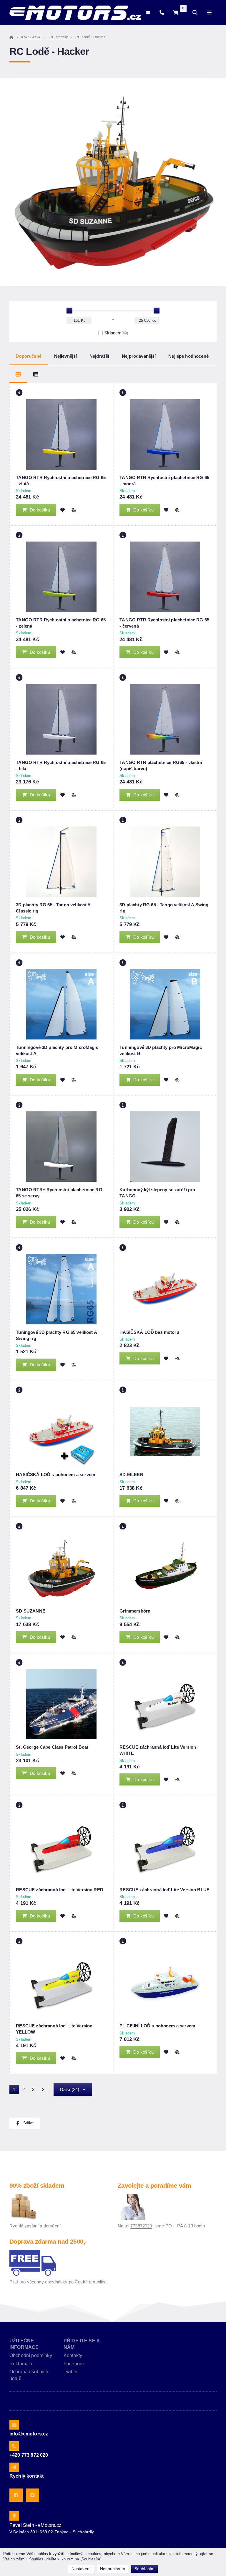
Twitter (71, 2372)
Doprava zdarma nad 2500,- (48, 2241)
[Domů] (75, 13)
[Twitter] (33, 2495)
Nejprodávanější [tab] (139, 356)
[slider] (69, 311)
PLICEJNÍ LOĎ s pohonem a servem (157, 2026)
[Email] (148, 13)
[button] (74, 510)
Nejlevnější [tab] (66, 356)
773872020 (141, 2226)
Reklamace (21, 2364)
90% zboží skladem (37, 2185)
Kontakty (73, 2355)
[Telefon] (162, 13)
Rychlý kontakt (26, 2476)
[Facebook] (16, 2495)
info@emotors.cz (29, 2434)
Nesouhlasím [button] (113, 2569)
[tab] (18, 374)
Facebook (74, 2364)
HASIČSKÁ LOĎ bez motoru (149, 1332)
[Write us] (14, 2467)
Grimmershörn (135, 1611)
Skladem (116, 333)
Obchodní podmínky (31, 2355)
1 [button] (16, 2091)
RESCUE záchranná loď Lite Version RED (60, 1890)
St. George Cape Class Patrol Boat (52, 1747)
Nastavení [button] (81, 2569)
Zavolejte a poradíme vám (154, 2185)
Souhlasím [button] (144, 2569)
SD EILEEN (131, 1475)
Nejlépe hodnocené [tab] (188, 356)
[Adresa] (14, 2516)
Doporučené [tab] (29, 356)
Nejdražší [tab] (99, 356)
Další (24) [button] (70, 2089)
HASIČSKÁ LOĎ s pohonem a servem (55, 1475)
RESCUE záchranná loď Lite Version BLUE (164, 1890)
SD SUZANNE (31, 1611)
